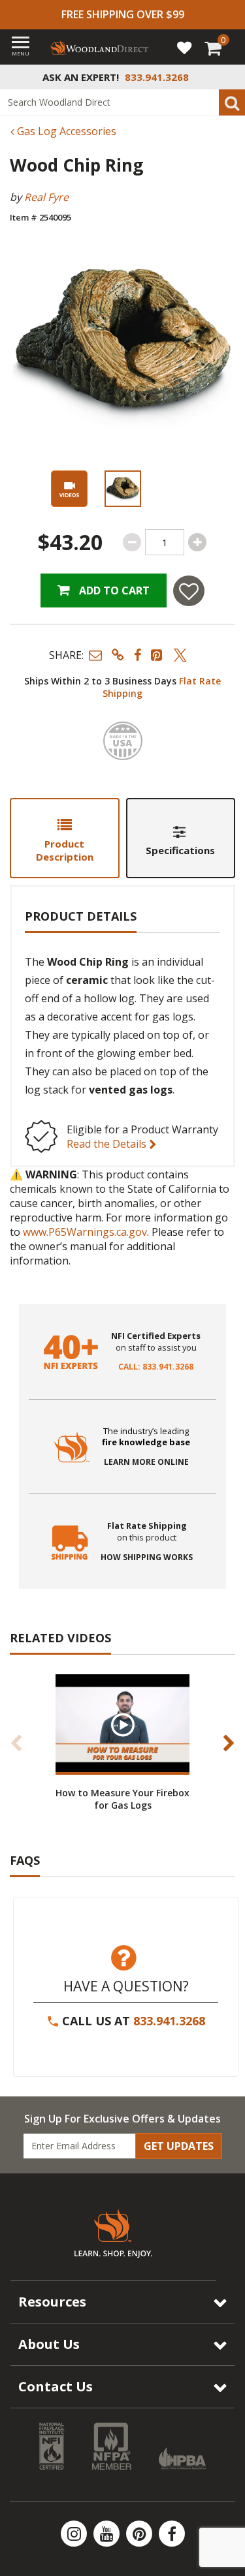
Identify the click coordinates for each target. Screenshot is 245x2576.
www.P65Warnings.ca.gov (85, 1232)
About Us (49, 2344)
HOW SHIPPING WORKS (147, 1557)
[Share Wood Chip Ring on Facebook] (138, 655)
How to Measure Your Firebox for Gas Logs (122, 1799)
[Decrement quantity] (132, 542)
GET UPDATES (179, 2146)
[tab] (65, 838)
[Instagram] (75, 2534)
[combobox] (122, 102)
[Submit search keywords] (232, 102)
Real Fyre (46, 197)
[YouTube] (108, 2534)
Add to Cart (113, 590)
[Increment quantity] (197, 542)
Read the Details (108, 1144)
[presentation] (123, 489)
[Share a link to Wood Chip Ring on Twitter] (180, 655)
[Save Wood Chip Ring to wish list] (189, 591)
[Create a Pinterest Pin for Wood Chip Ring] (157, 655)
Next (229, 1743)
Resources (52, 2302)
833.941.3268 (169, 2021)
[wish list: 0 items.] (184, 47)
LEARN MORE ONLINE (146, 1462)
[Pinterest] (140, 2534)
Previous (16, 1743)
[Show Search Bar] (228, 77)
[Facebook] (172, 2534)
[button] (95, 655)
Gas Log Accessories (65, 131)
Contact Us (56, 2386)
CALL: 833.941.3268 (156, 1367)
